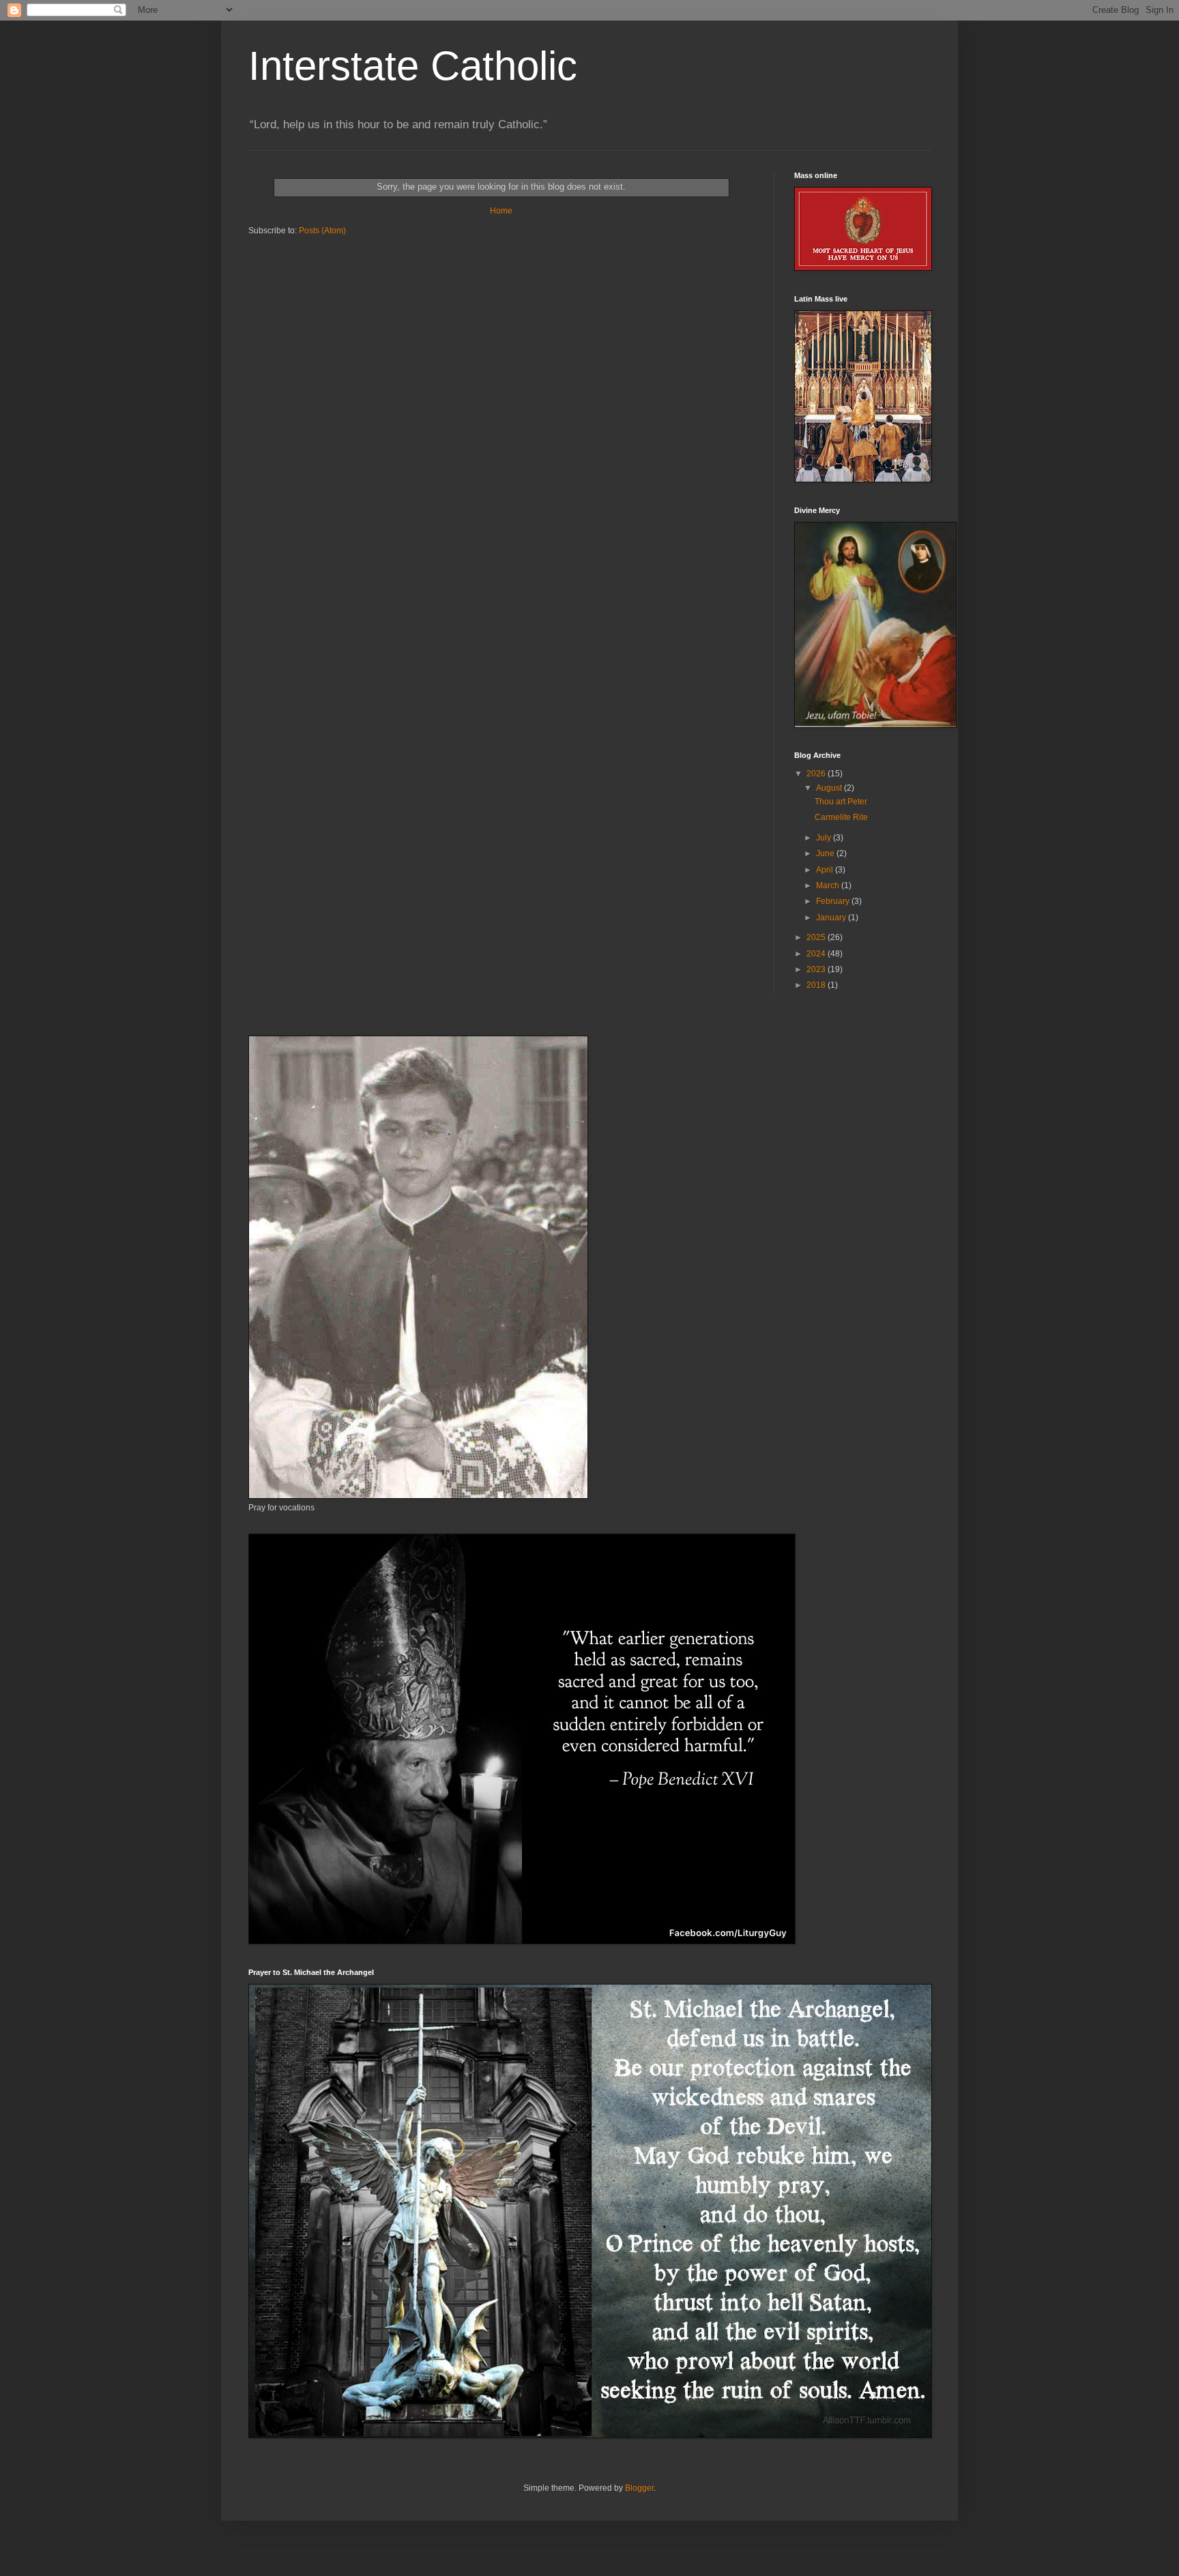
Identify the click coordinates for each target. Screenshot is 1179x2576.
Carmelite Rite (841, 817)
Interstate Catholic (413, 66)
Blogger (639, 2488)
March (829, 885)
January (832, 918)
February (834, 901)
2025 (817, 937)
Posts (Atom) (322, 231)
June (826, 853)
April (826, 870)
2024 (817, 954)
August (830, 788)
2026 (817, 774)
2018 (817, 985)
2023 (817, 969)
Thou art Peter (841, 802)
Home (501, 211)
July (825, 838)
